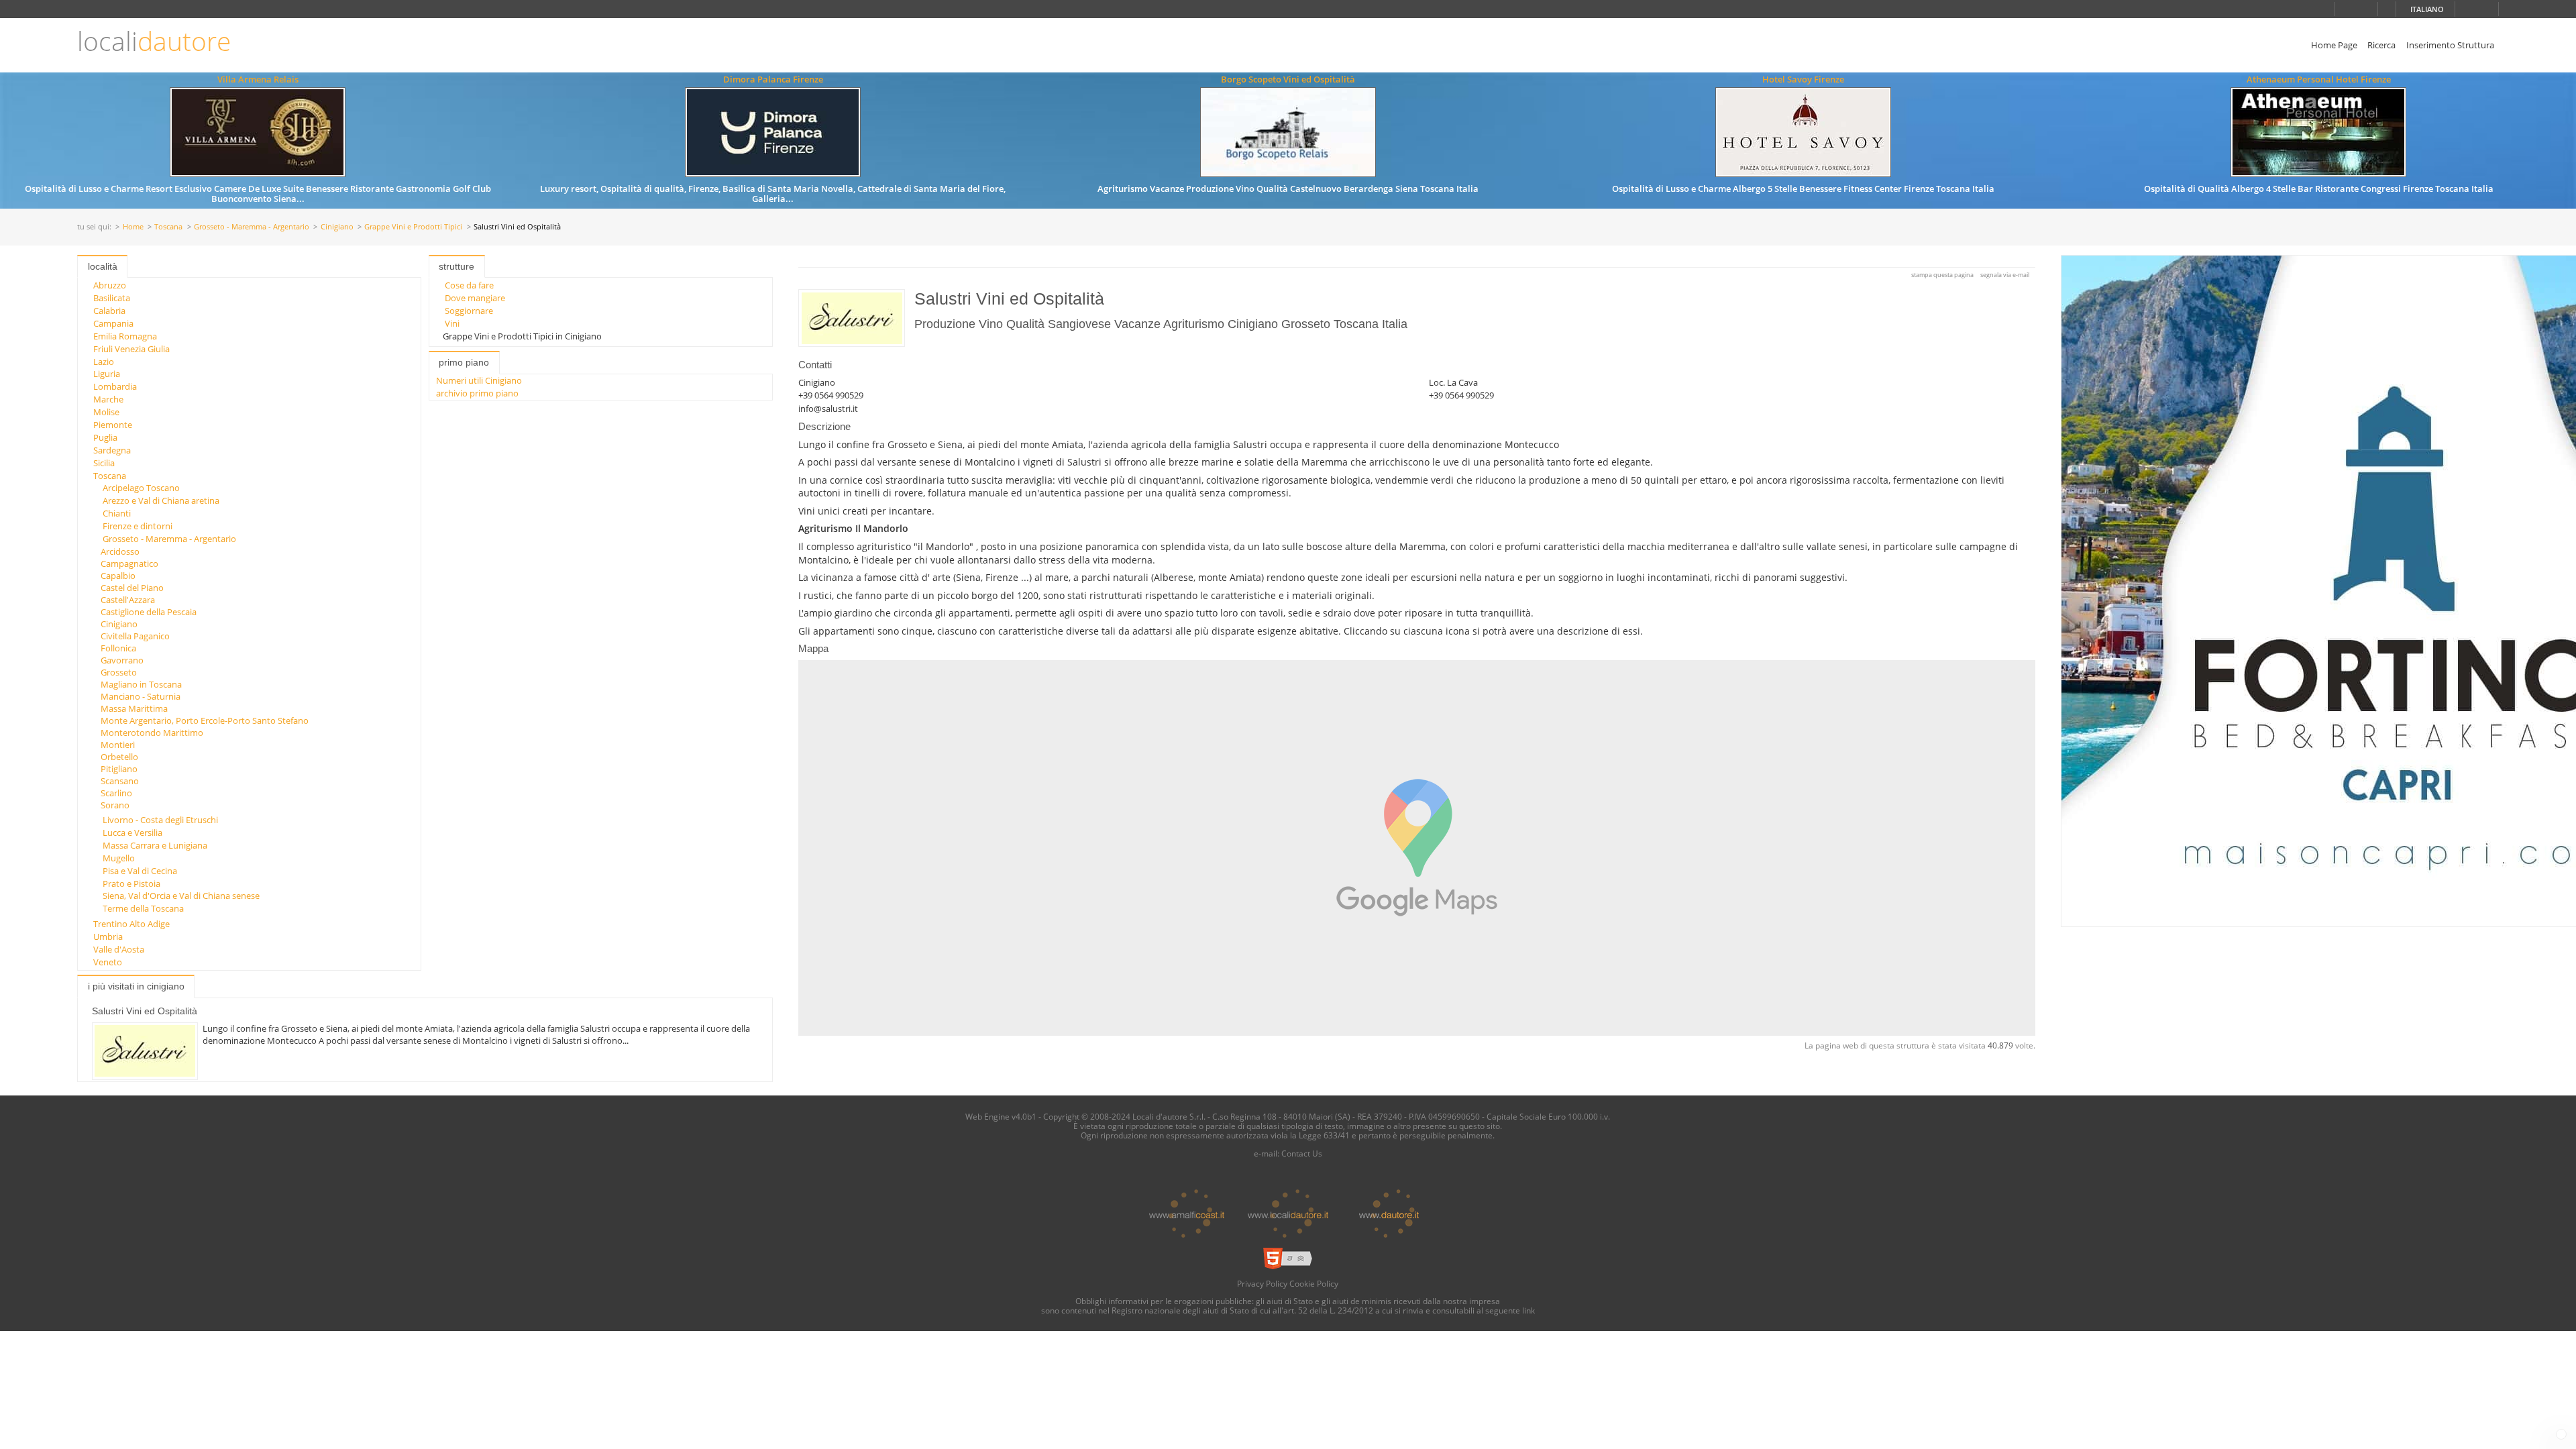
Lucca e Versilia (132, 833)
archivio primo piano (477, 393)
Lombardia (115, 386)
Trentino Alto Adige (131, 924)
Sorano (115, 805)
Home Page (2334, 45)
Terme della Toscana (143, 908)
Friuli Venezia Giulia (131, 349)
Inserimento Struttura (2450, 45)
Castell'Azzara (128, 600)
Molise (106, 412)
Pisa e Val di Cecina (140, 871)
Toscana (168, 227)
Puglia (105, 437)
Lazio (104, 362)
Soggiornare (469, 311)
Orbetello (119, 757)
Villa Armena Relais (258, 79)
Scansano (120, 781)
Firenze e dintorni (138, 526)
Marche (108, 399)
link (1528, 1310)
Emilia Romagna (125, 336)
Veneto (108, 962)
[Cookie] (2561, 1434)
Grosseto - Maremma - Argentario (252, 227)
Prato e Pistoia (131, 883)
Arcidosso (120, 551)
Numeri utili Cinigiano (479, 380)
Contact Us (1302, 1153)
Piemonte (113, 425)
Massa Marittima (134, 708)
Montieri (118, 745)
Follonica (118, 648)
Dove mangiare (475, 298)
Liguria (107, 374)
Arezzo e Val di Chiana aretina (161, 500)
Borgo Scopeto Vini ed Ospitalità (1288, 79)
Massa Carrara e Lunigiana (155, 845)
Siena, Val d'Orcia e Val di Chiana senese (181, 896)
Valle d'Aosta (119, 949)
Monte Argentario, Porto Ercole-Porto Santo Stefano (205, 720)
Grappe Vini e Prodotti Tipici (413, 227)
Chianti (117, 513)
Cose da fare (469, 285)
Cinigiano (337, 227)
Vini (452, 323)
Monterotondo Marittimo (152, 733)
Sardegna (112, 450)
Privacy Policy (1262, 1283)
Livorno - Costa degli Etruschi (160, 820)
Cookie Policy (1314, 1283)
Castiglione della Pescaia (149, 612)
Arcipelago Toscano (141, 488)
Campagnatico (129, 563)
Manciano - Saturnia (141, 696)
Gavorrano (122, 660)
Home (133, 227)
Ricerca (2381, 45)
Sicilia (104, 463)
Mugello (119, 858)
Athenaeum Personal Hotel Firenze (2319, 79)
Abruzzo (110, 285)
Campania (113, 323)
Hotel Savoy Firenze (1803, 79)
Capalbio (118, 576)
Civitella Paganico (135, 636)
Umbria (108, 936)
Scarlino (116, 793)
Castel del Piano (132, 588)
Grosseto (119, 672)
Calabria (109, 311)
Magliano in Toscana (141, 684)
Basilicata (112, 298)
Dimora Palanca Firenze (773, 79)
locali (154, 41)
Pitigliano (119, 769)
